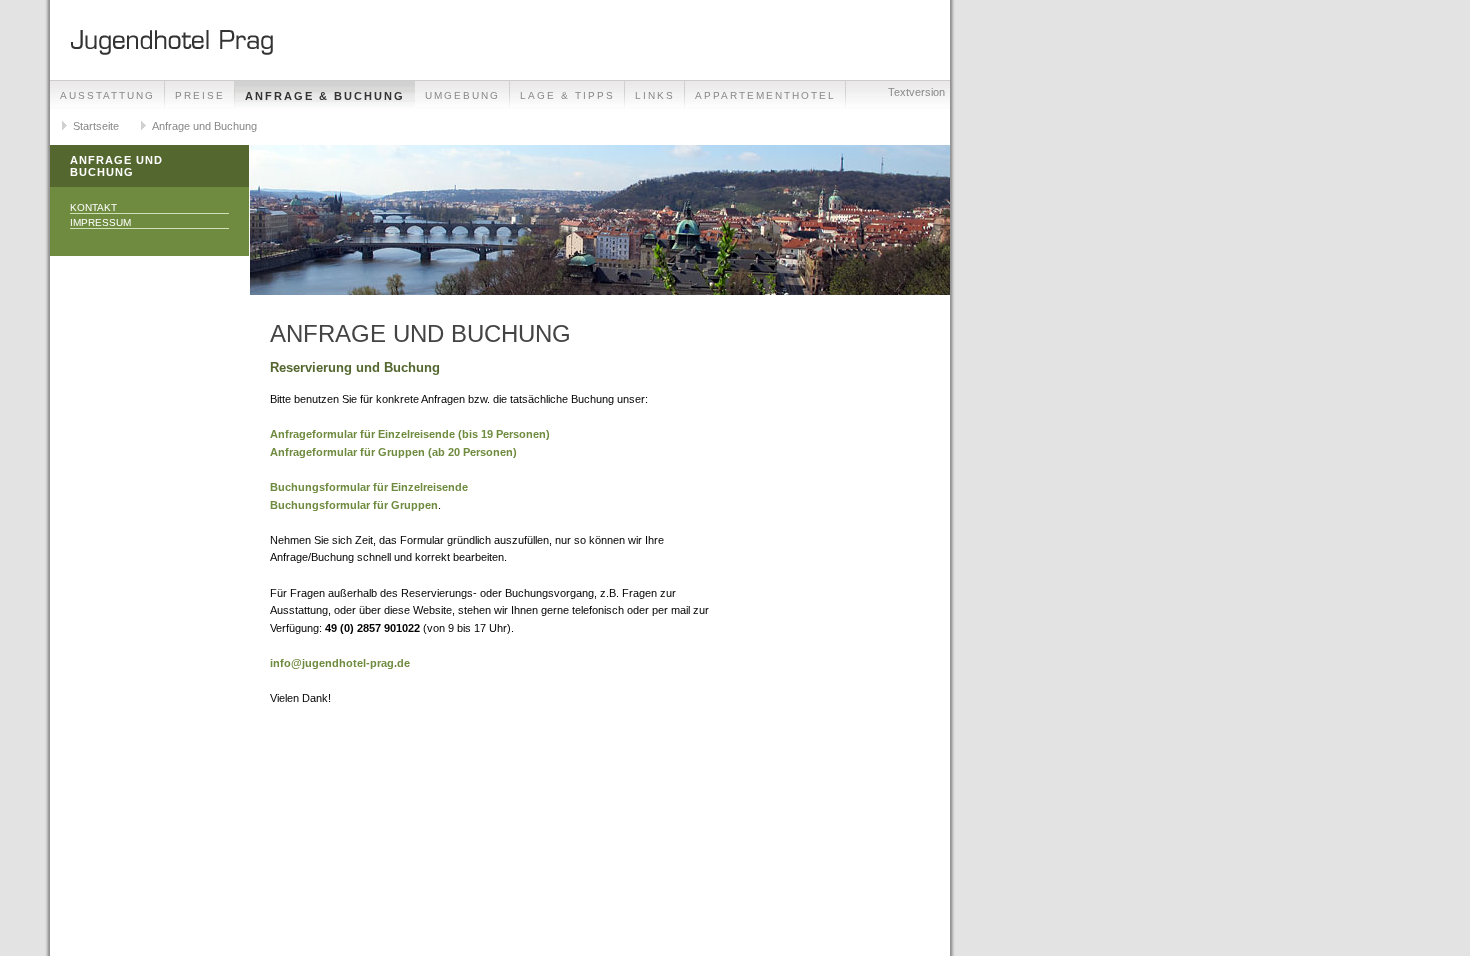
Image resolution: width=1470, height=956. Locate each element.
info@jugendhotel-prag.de (340, 663)
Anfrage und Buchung (204, 126)
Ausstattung (107, 95)
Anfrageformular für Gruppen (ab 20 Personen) (393, 452)
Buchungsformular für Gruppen (354, 505)
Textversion (916, 92)
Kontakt (93, 207)
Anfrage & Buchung (325, 96)
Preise (200, 95)
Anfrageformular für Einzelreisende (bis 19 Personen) (410, 434)
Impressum (100, 222)
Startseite (96, 126)
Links (655, 95)
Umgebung (462, 95)
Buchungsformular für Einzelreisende (369, 487)
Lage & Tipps (567, 95)
